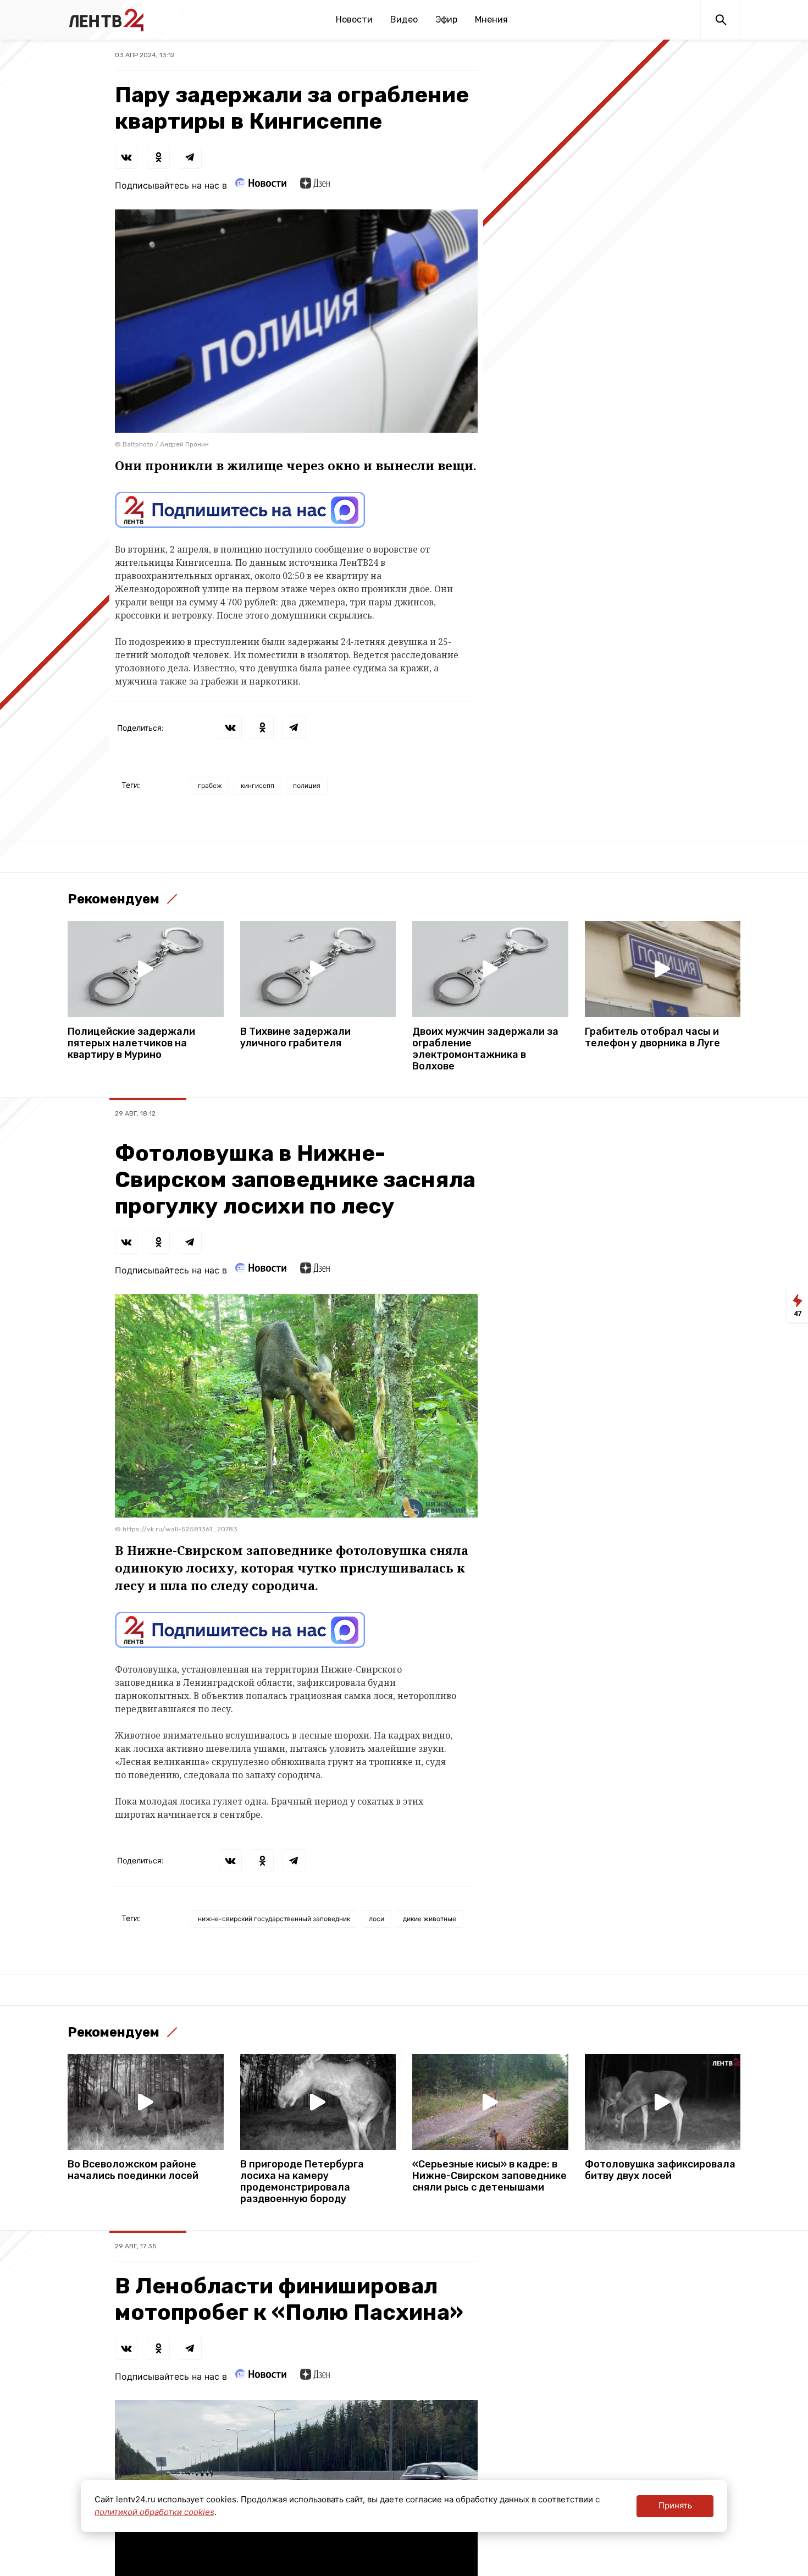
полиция (307, 785)
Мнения (491, 20)
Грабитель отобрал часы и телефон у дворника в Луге (652, 1038)
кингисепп (258, 785)
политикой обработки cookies (154, 2512)
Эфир (446, 20)
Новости (354, 20)
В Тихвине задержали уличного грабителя (295, 1038)
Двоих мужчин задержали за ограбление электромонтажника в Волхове (485, 1049)
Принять (675, 2505)
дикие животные (430, 1919)
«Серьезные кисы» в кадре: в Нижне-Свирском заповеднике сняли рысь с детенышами (489, 2176)
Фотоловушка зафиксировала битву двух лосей (660, 2170)
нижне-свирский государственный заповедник (274, 1919)
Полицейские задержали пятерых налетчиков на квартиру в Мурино (131, 1043)
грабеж (210, 785)
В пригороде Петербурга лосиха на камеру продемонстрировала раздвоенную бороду (302, 2182)
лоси (377, 1919)
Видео (404, 20)
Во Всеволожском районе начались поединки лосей (133, 2170)
